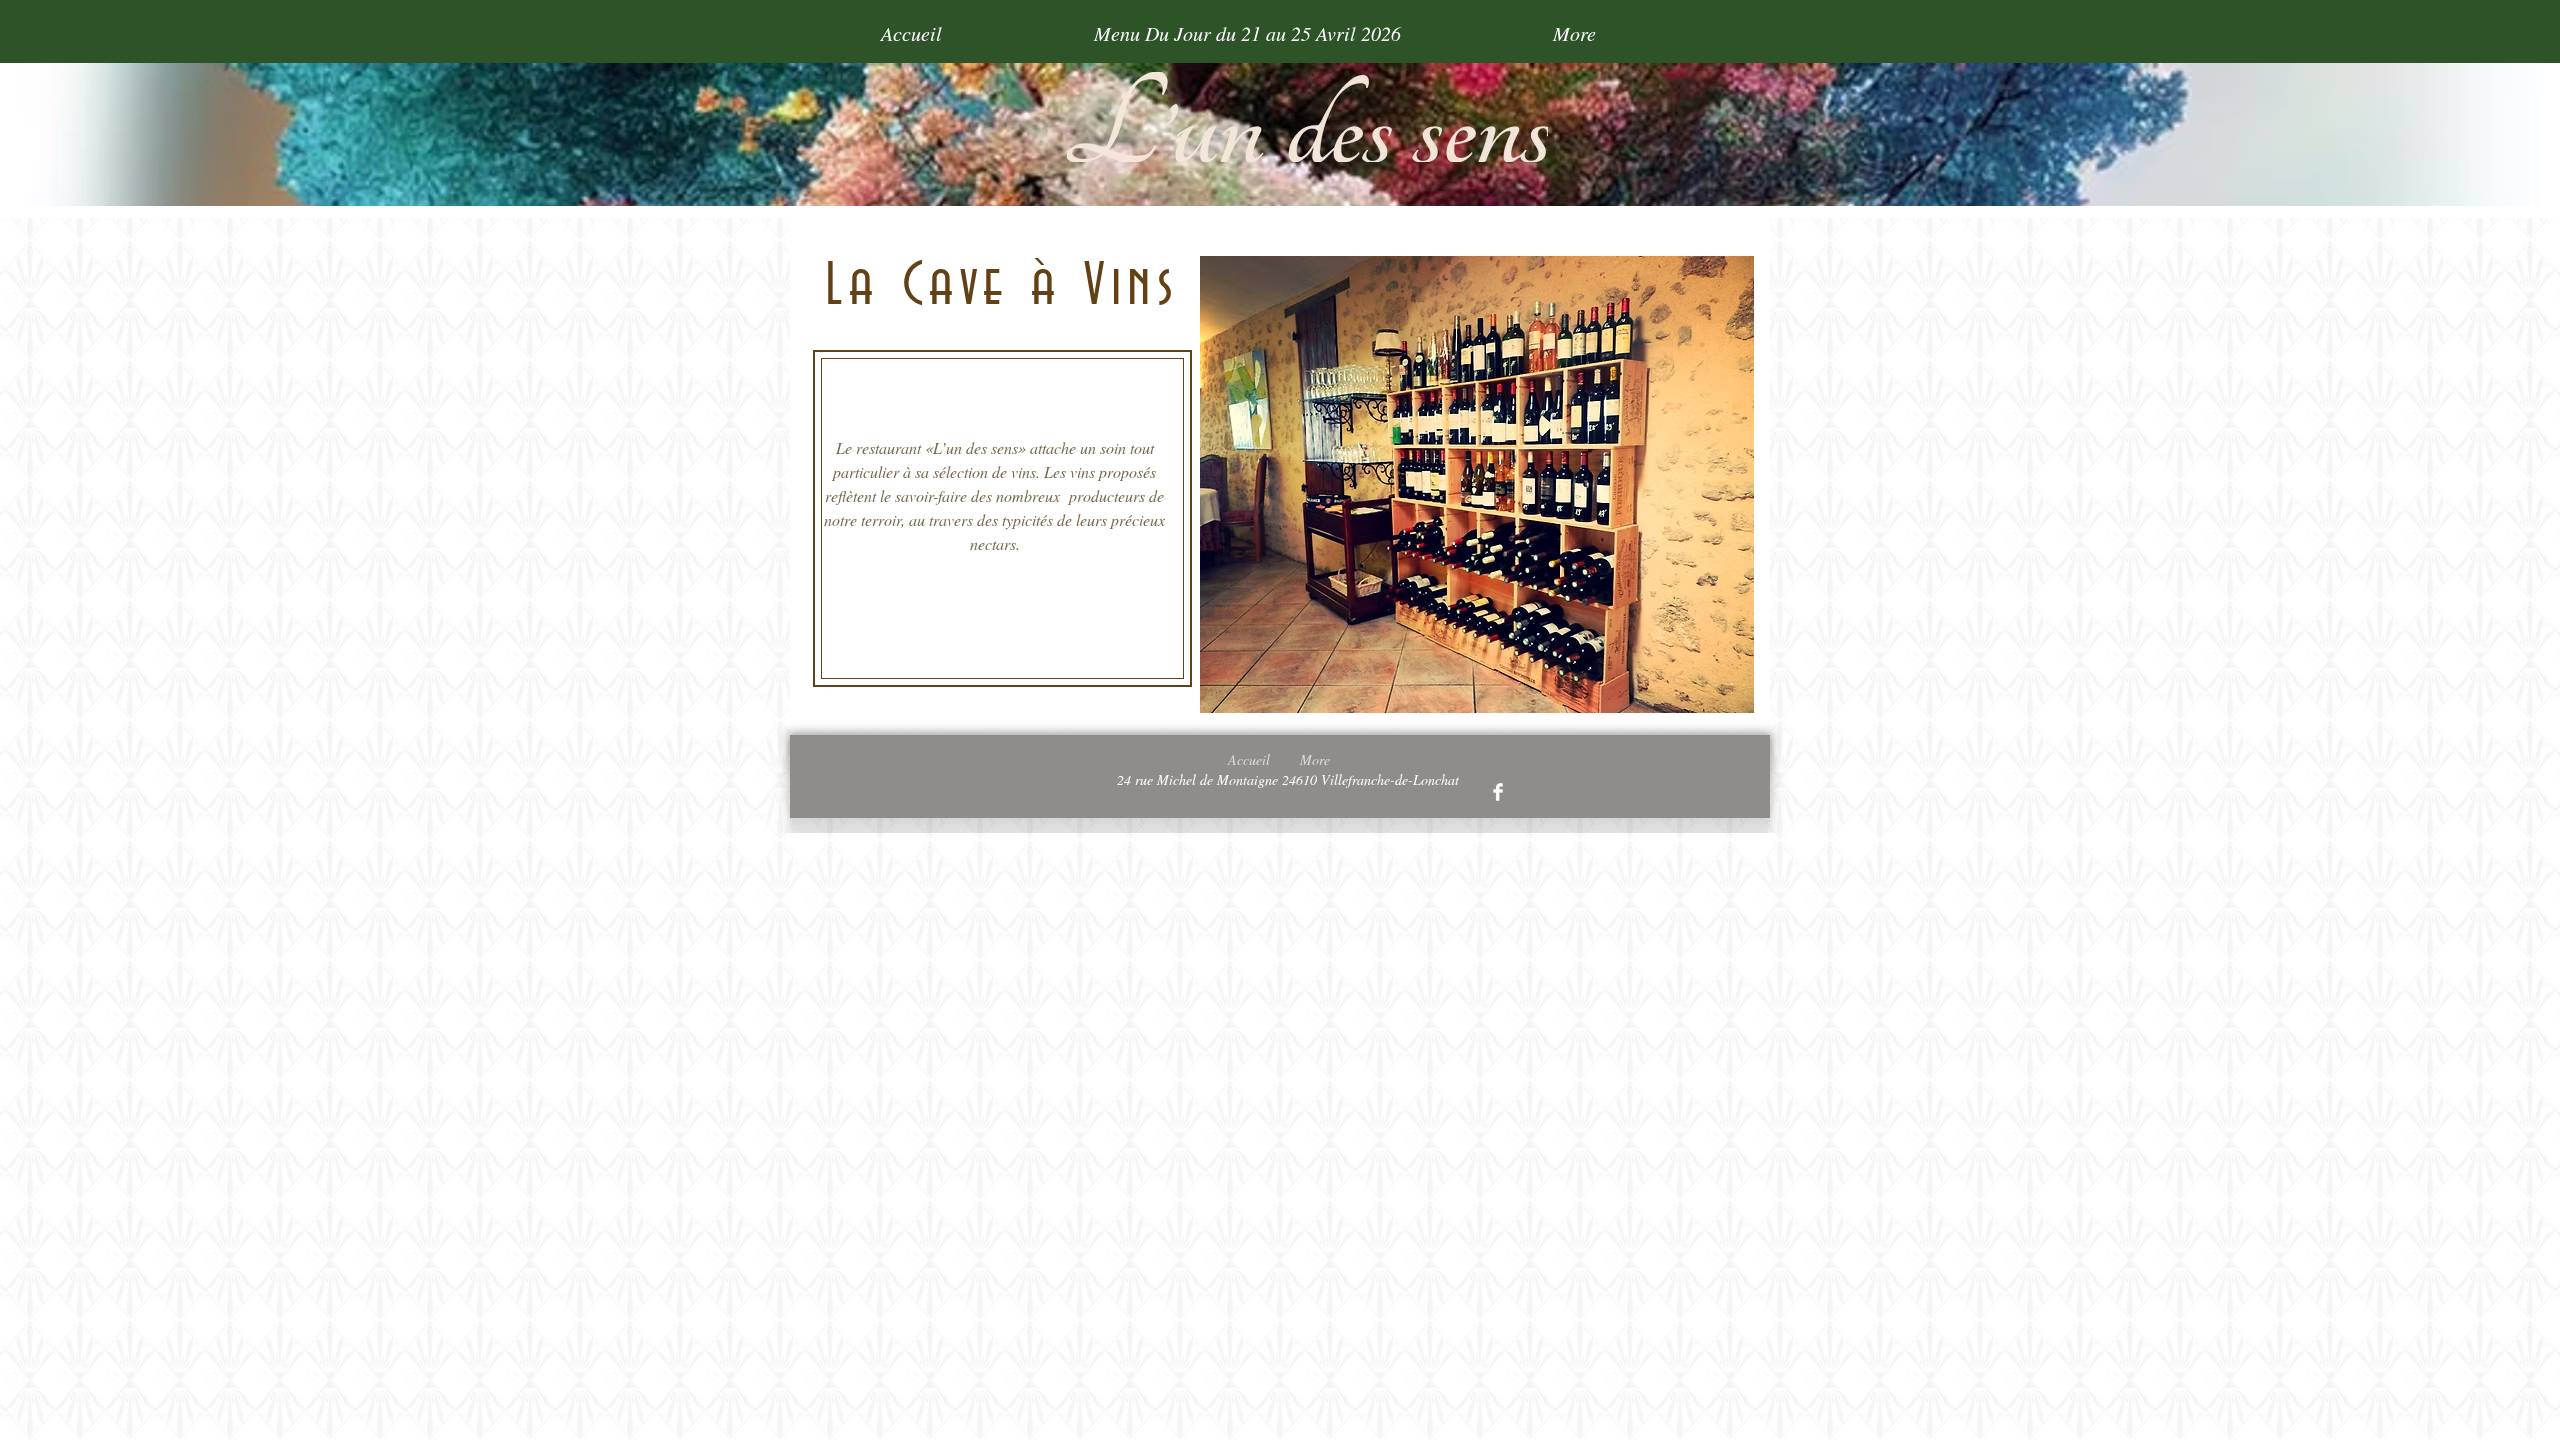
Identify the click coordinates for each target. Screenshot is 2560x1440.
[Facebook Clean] (1498, 792)
